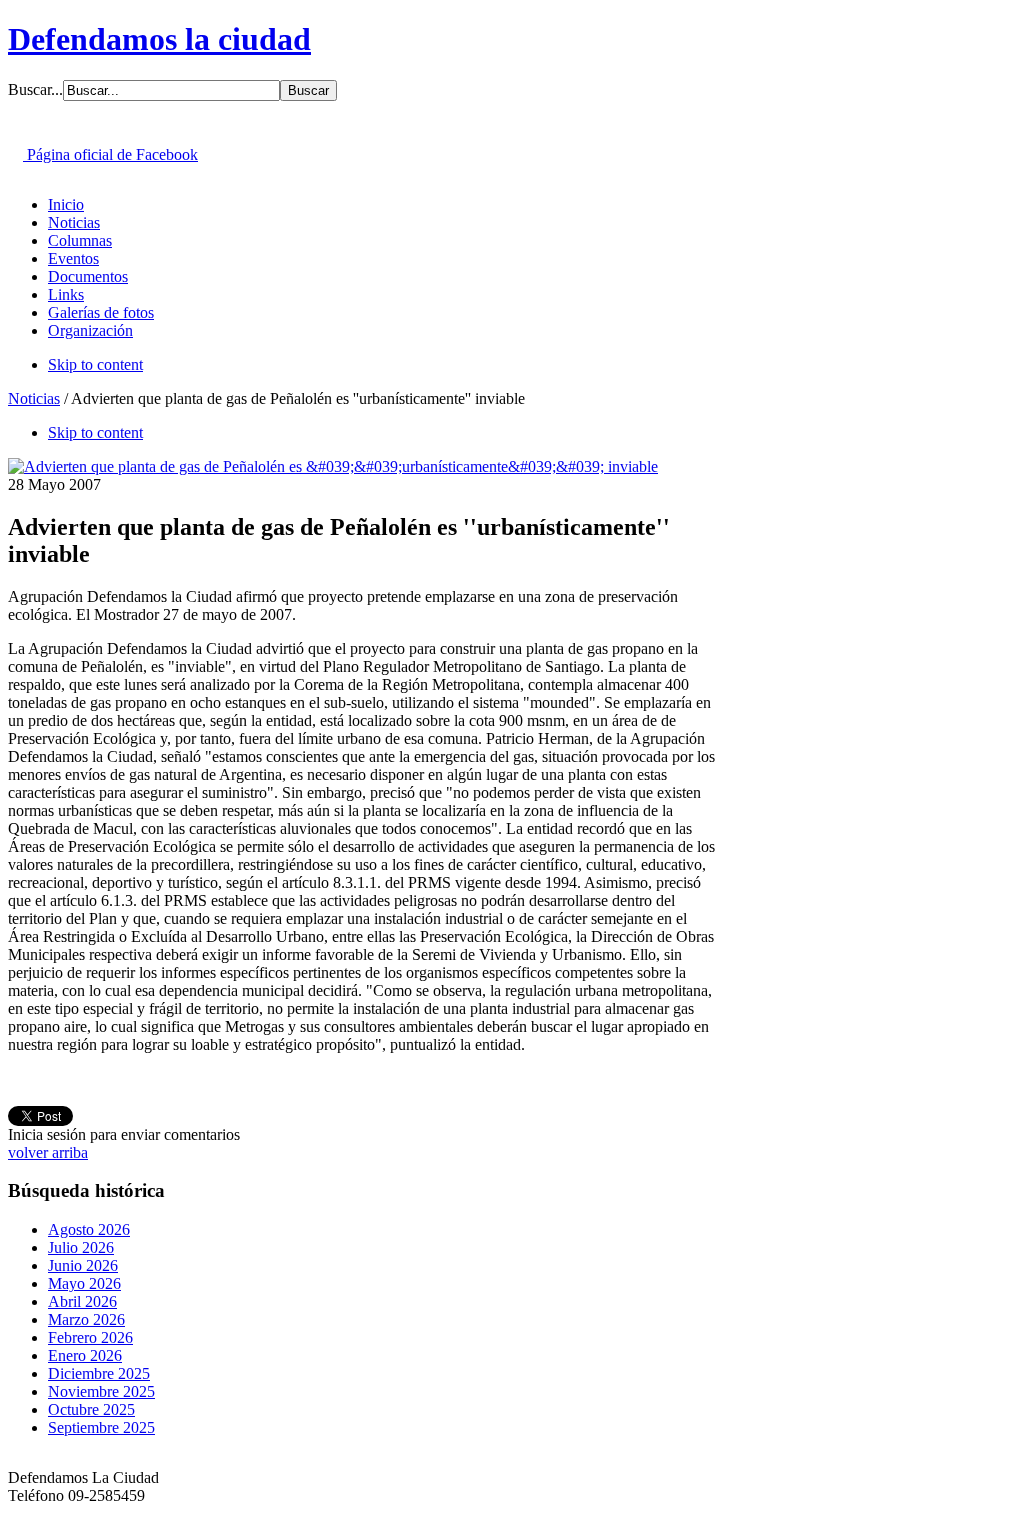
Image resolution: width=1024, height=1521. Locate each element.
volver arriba (48, 1152)
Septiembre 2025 (101, 1427)
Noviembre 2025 (101, 1391)
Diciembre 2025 (99, 1373)
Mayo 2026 (84, 1283)
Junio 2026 (83, 1265)
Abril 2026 (82, 1301)
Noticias (34, 398)
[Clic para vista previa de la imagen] (333, 466)
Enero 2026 (85, 1355)
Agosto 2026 (89, 1229)
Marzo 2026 (86, 1319)
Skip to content (95, 364)
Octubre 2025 (91, 1409)
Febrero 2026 (90, 1337)
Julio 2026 (81, 1247)
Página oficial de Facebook (110, 154)
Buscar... (35, 89)
